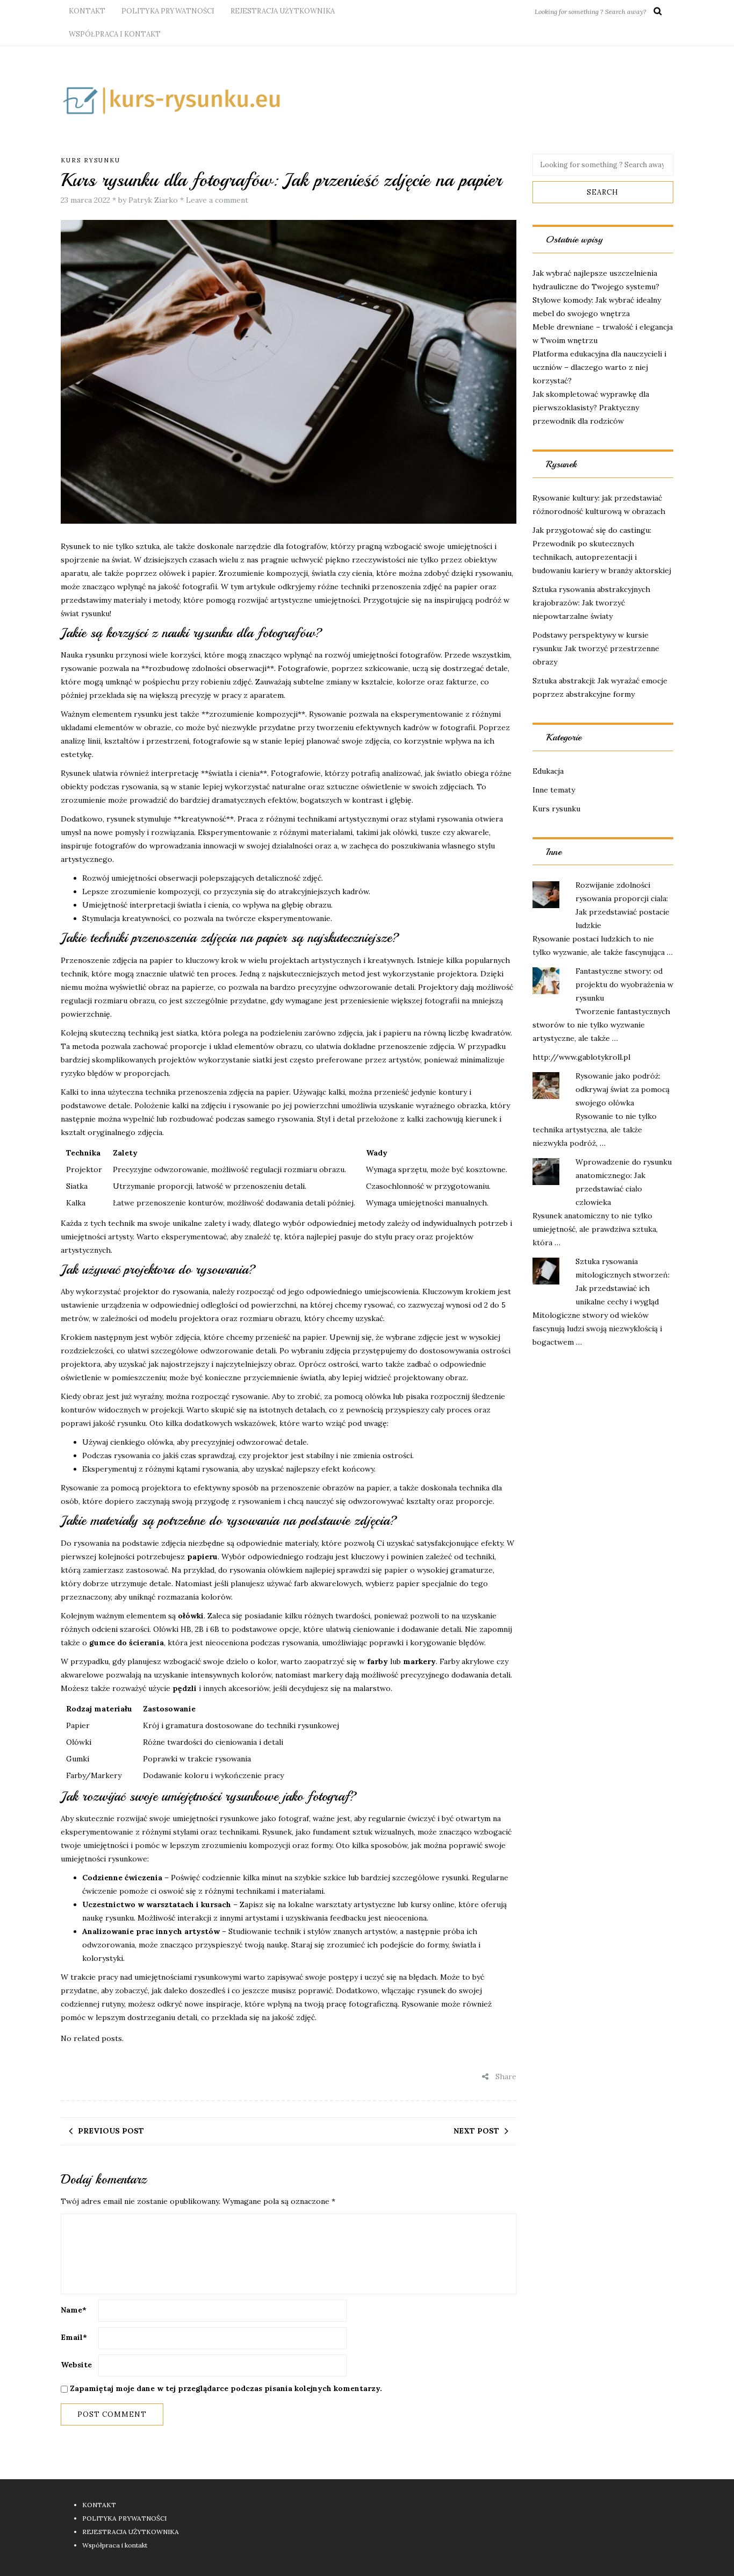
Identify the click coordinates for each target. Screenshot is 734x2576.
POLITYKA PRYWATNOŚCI (168, 11)
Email (74, 2337)
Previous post (111, 2131)
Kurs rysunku (91, 160)
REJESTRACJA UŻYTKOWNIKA (283, 11)
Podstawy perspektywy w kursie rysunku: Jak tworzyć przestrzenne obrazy (596, 648)
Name (74, 2310)
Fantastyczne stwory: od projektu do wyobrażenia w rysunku (624, 984)
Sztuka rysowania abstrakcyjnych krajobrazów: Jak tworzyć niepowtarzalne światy (591, 603)
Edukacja (548, 771)
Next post (476, 2131)
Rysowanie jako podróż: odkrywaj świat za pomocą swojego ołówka (623, 1089)
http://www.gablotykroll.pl (581, 1057)
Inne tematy (554, 790)
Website (76, 2365)
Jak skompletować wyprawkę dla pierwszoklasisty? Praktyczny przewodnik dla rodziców (591, 408)
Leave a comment (217, 200)
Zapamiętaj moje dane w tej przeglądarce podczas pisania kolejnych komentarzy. (226, 2388)
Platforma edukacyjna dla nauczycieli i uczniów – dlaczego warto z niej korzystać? (599, 367)
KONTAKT (87, 11)
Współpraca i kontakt (115, 34)
